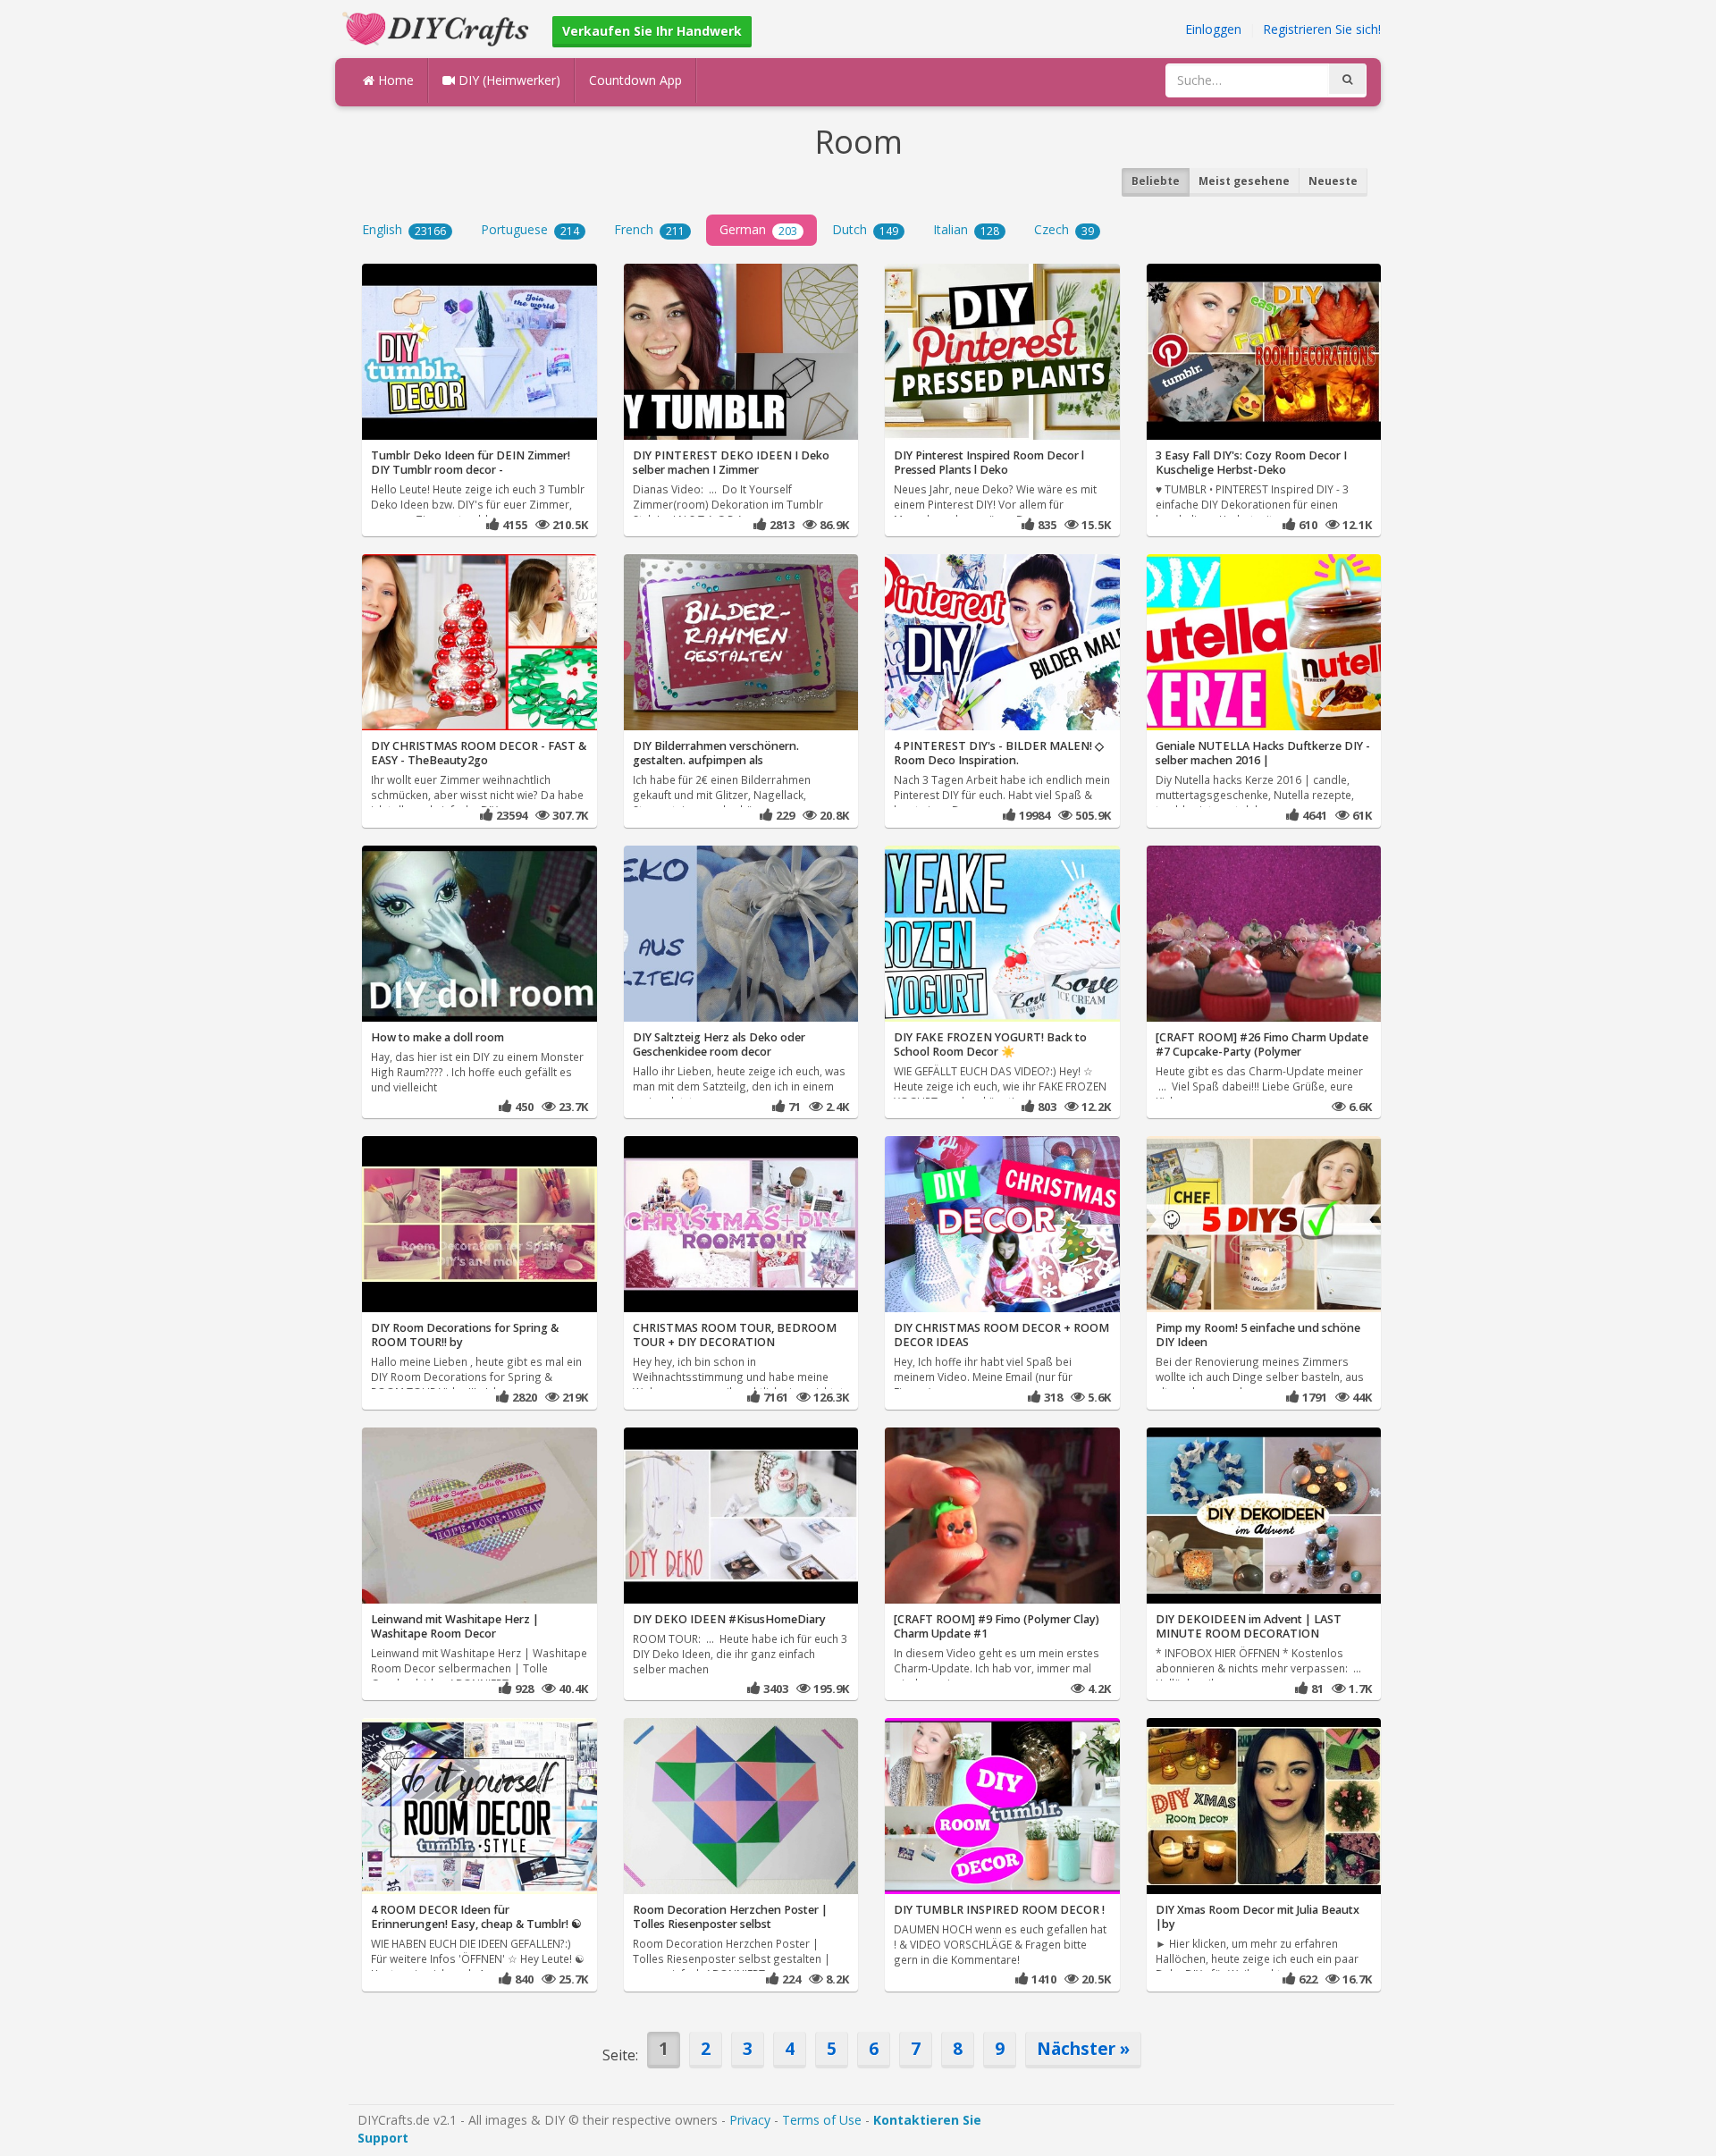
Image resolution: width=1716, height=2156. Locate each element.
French (649, 229)
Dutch (865, 229)
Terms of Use (822, 2120)
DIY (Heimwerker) (508, 80)
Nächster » (1083, 2048)
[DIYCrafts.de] (438, 27)
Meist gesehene (1244, 181)
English (404, 229)
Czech (1064, 229)
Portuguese (530, 229)
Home (394, 80)
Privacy (750, 2120)
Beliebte (1156, 181)
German (758, 229)
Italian (966, 229)
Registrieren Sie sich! (1322, 29)
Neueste (1333, 181)
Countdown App (635, 80)
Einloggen (1213, 29)
